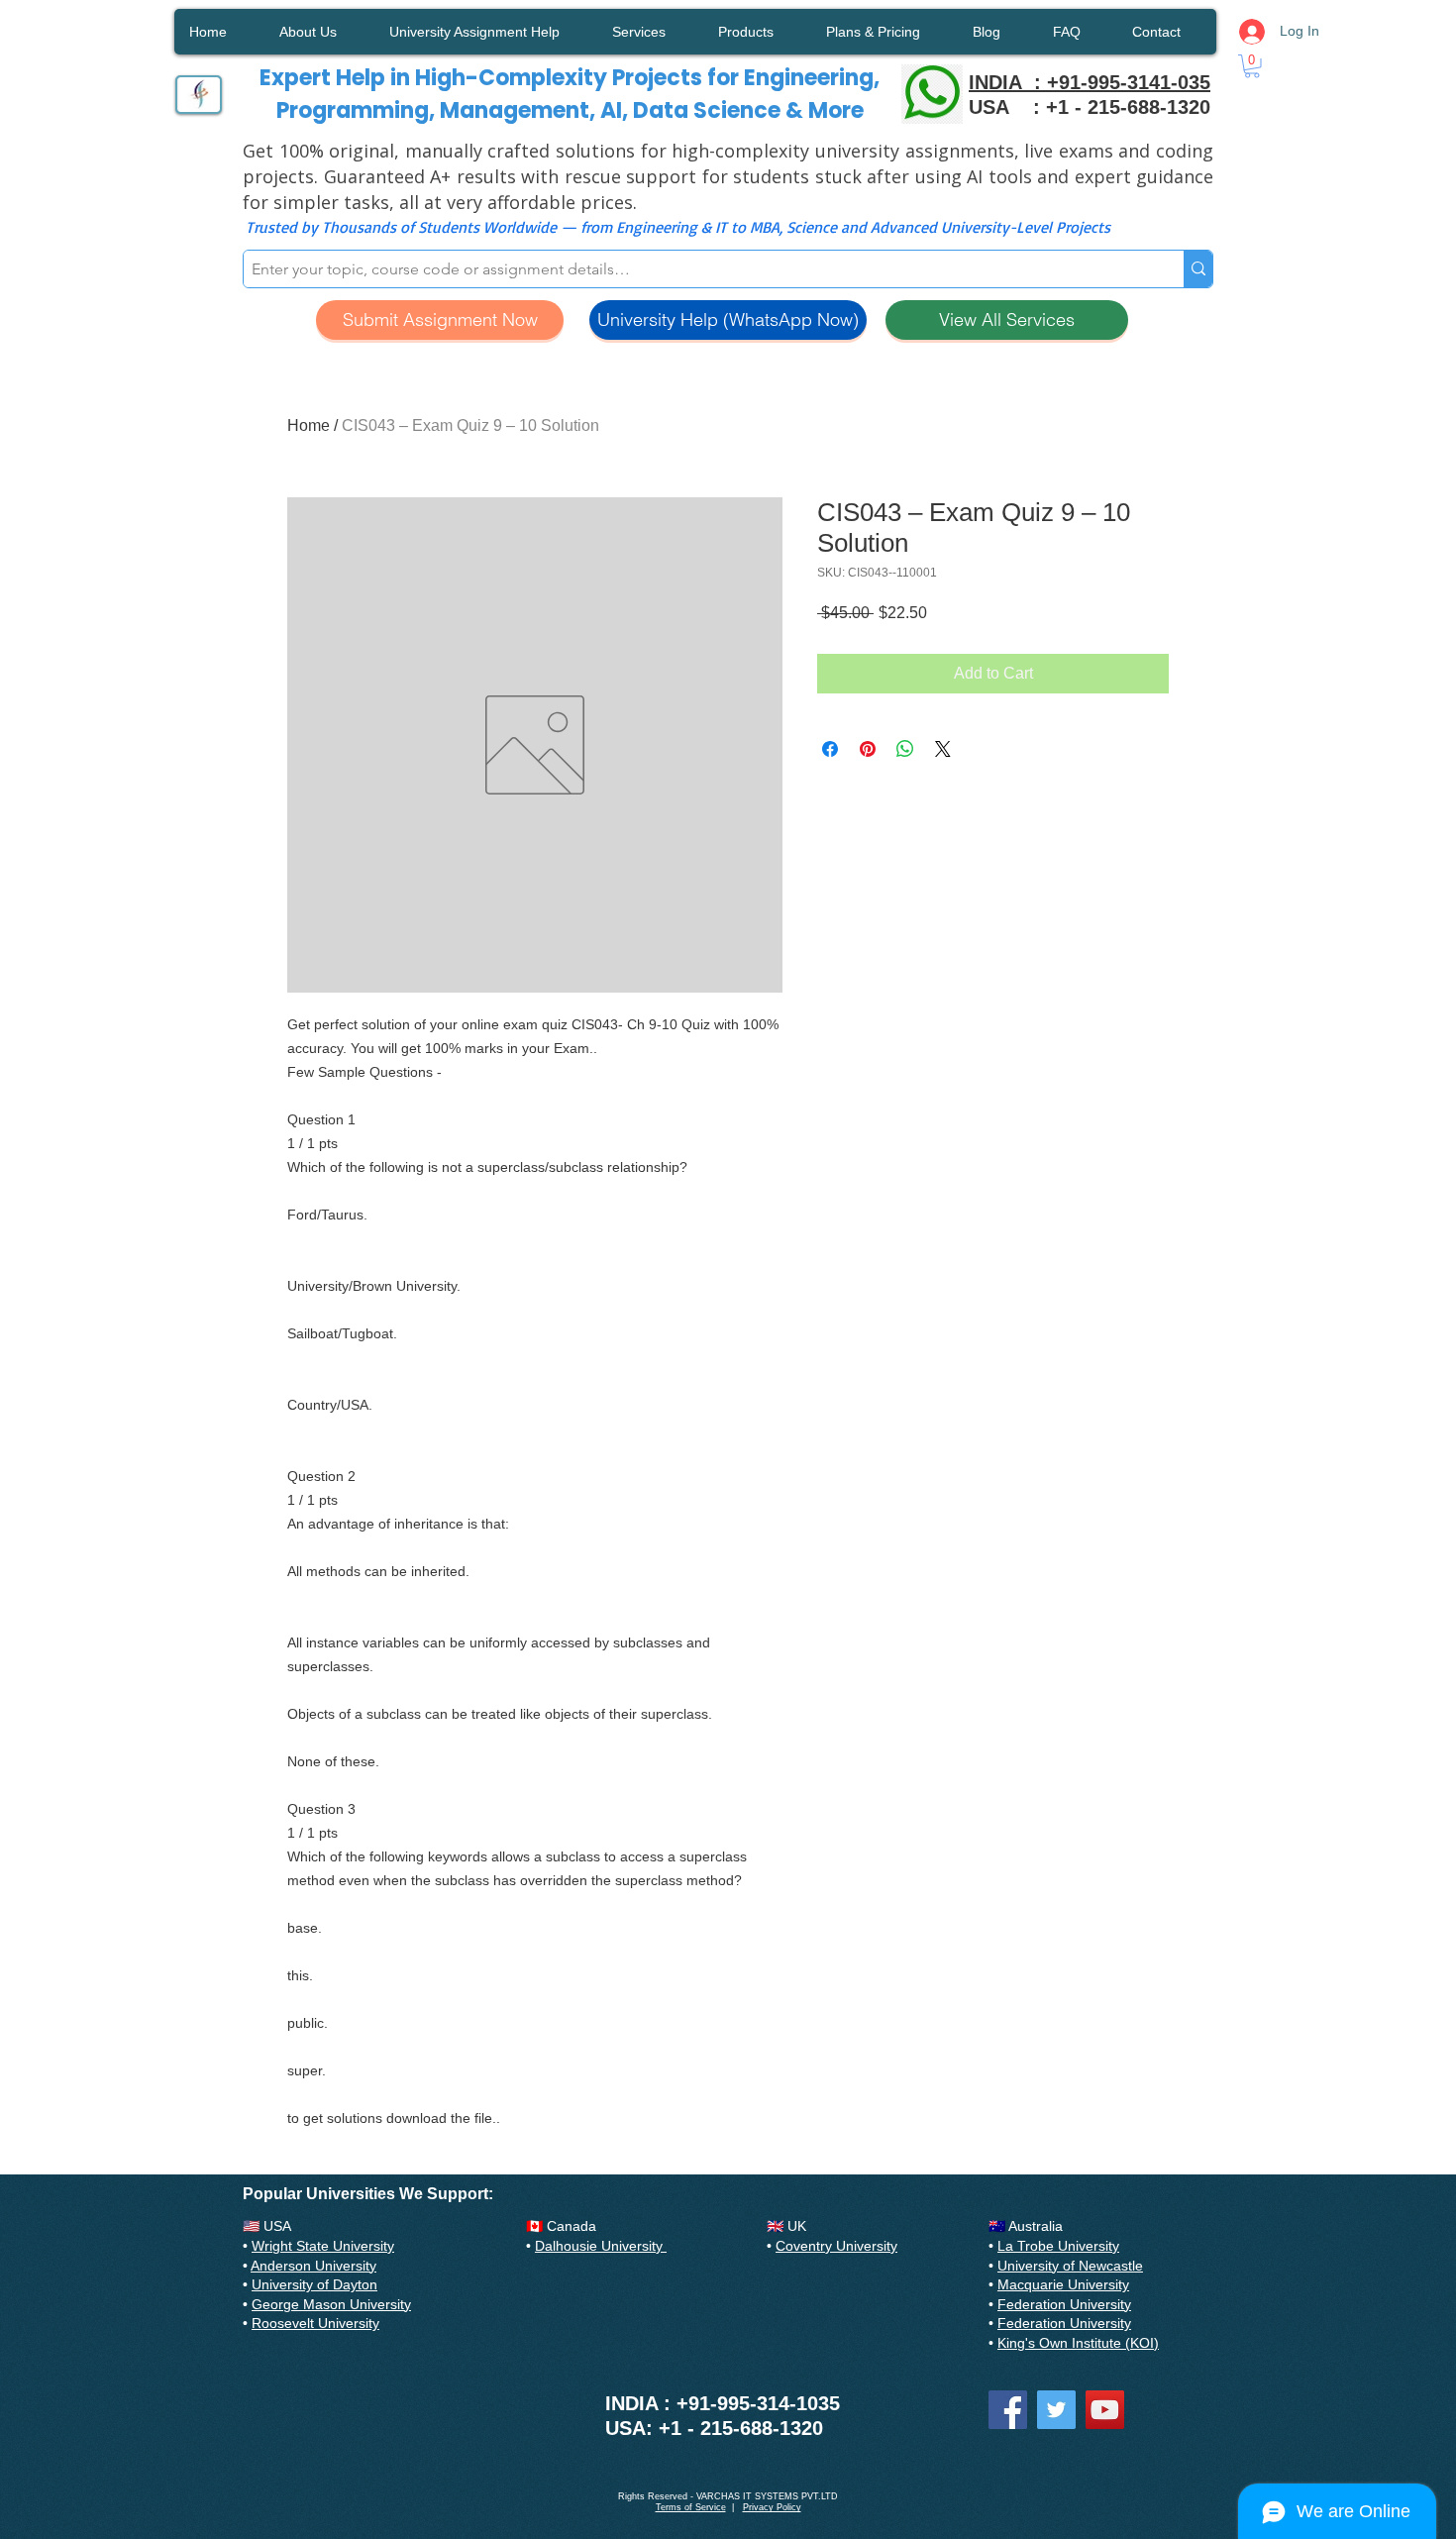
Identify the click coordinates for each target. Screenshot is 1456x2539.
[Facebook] (1008, 2410)
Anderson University (313, 2266)
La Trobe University (1058, 2246)
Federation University (1064, 2304)
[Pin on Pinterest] (868, 749)
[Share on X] (943, 749)
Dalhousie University (601, 2246)
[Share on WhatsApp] (905, 749)
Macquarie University (1063, 2284)
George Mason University (331, 2304)
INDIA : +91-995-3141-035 (1090, 82)
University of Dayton (314, 2284)
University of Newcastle (1070, 2266)
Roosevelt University (315, 2323)
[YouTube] (1105, 2410)
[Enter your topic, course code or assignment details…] (1198, 269)
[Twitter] (1056, 2410)
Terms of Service (691, 2507)
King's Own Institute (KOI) (1078, 2343)
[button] (1252, 66)
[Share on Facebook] (830, 749)
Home (309, 425)
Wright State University (323, 2246)
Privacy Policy (772, 2507)
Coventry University (836, 2246)
